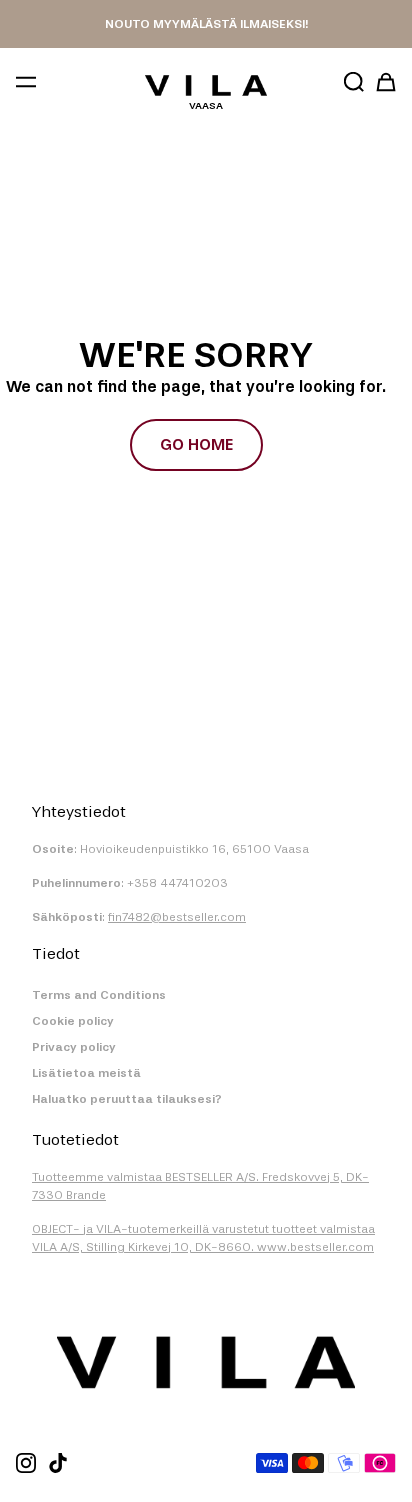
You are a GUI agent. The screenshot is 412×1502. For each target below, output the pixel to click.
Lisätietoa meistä (86, 1073)
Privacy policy (74, 1047)
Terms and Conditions (99, 995)
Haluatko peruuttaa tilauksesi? (127, 1099)
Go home (196, 444)
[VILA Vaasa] (205, 85)
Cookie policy (73, 1021)
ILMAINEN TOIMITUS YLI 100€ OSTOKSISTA (206, 24)
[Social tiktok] (58, 1463)
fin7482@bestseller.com (177, 917)
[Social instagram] (26, 1463)
